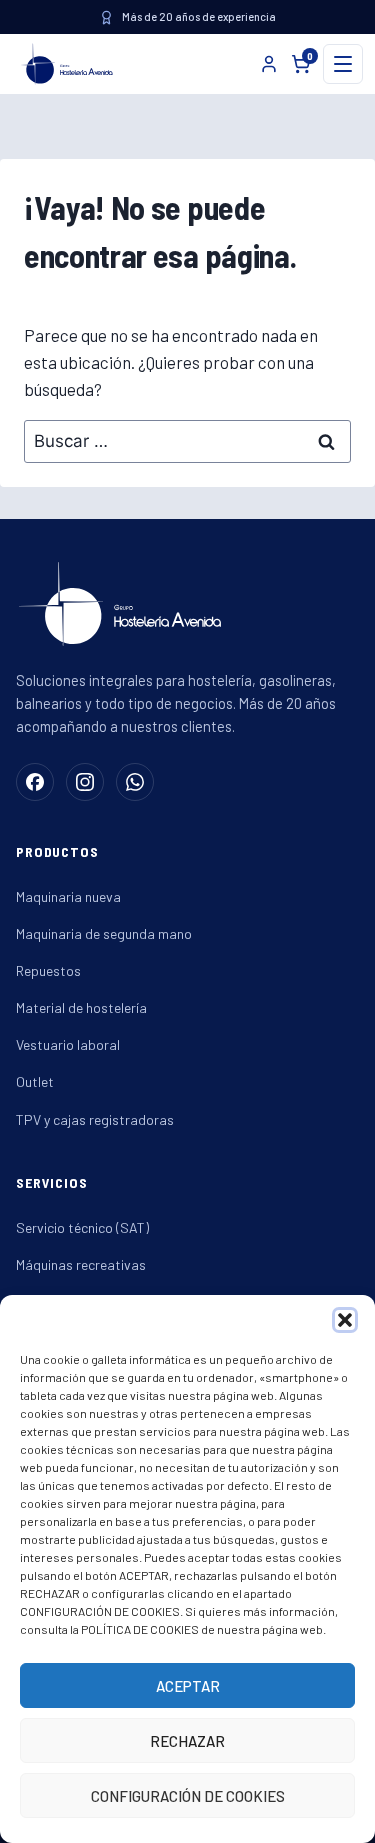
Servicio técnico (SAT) (82, 1227)
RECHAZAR (187, 1741)
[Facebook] (35, 782)
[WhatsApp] (135, 782)
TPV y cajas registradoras (95, 1119)
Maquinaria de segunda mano (104, 933)
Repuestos (48, 970)
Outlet (35, 1081)
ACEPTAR (188, 1686)
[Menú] (343, 64)
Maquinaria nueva (68, 896)
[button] (345, 1320)
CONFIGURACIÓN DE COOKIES (188, 1796)
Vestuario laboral (68, 1044)
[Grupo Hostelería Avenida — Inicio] (63, 64)
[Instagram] (85, 782)
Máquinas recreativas (81, 1264)
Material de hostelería (81, 1007)
